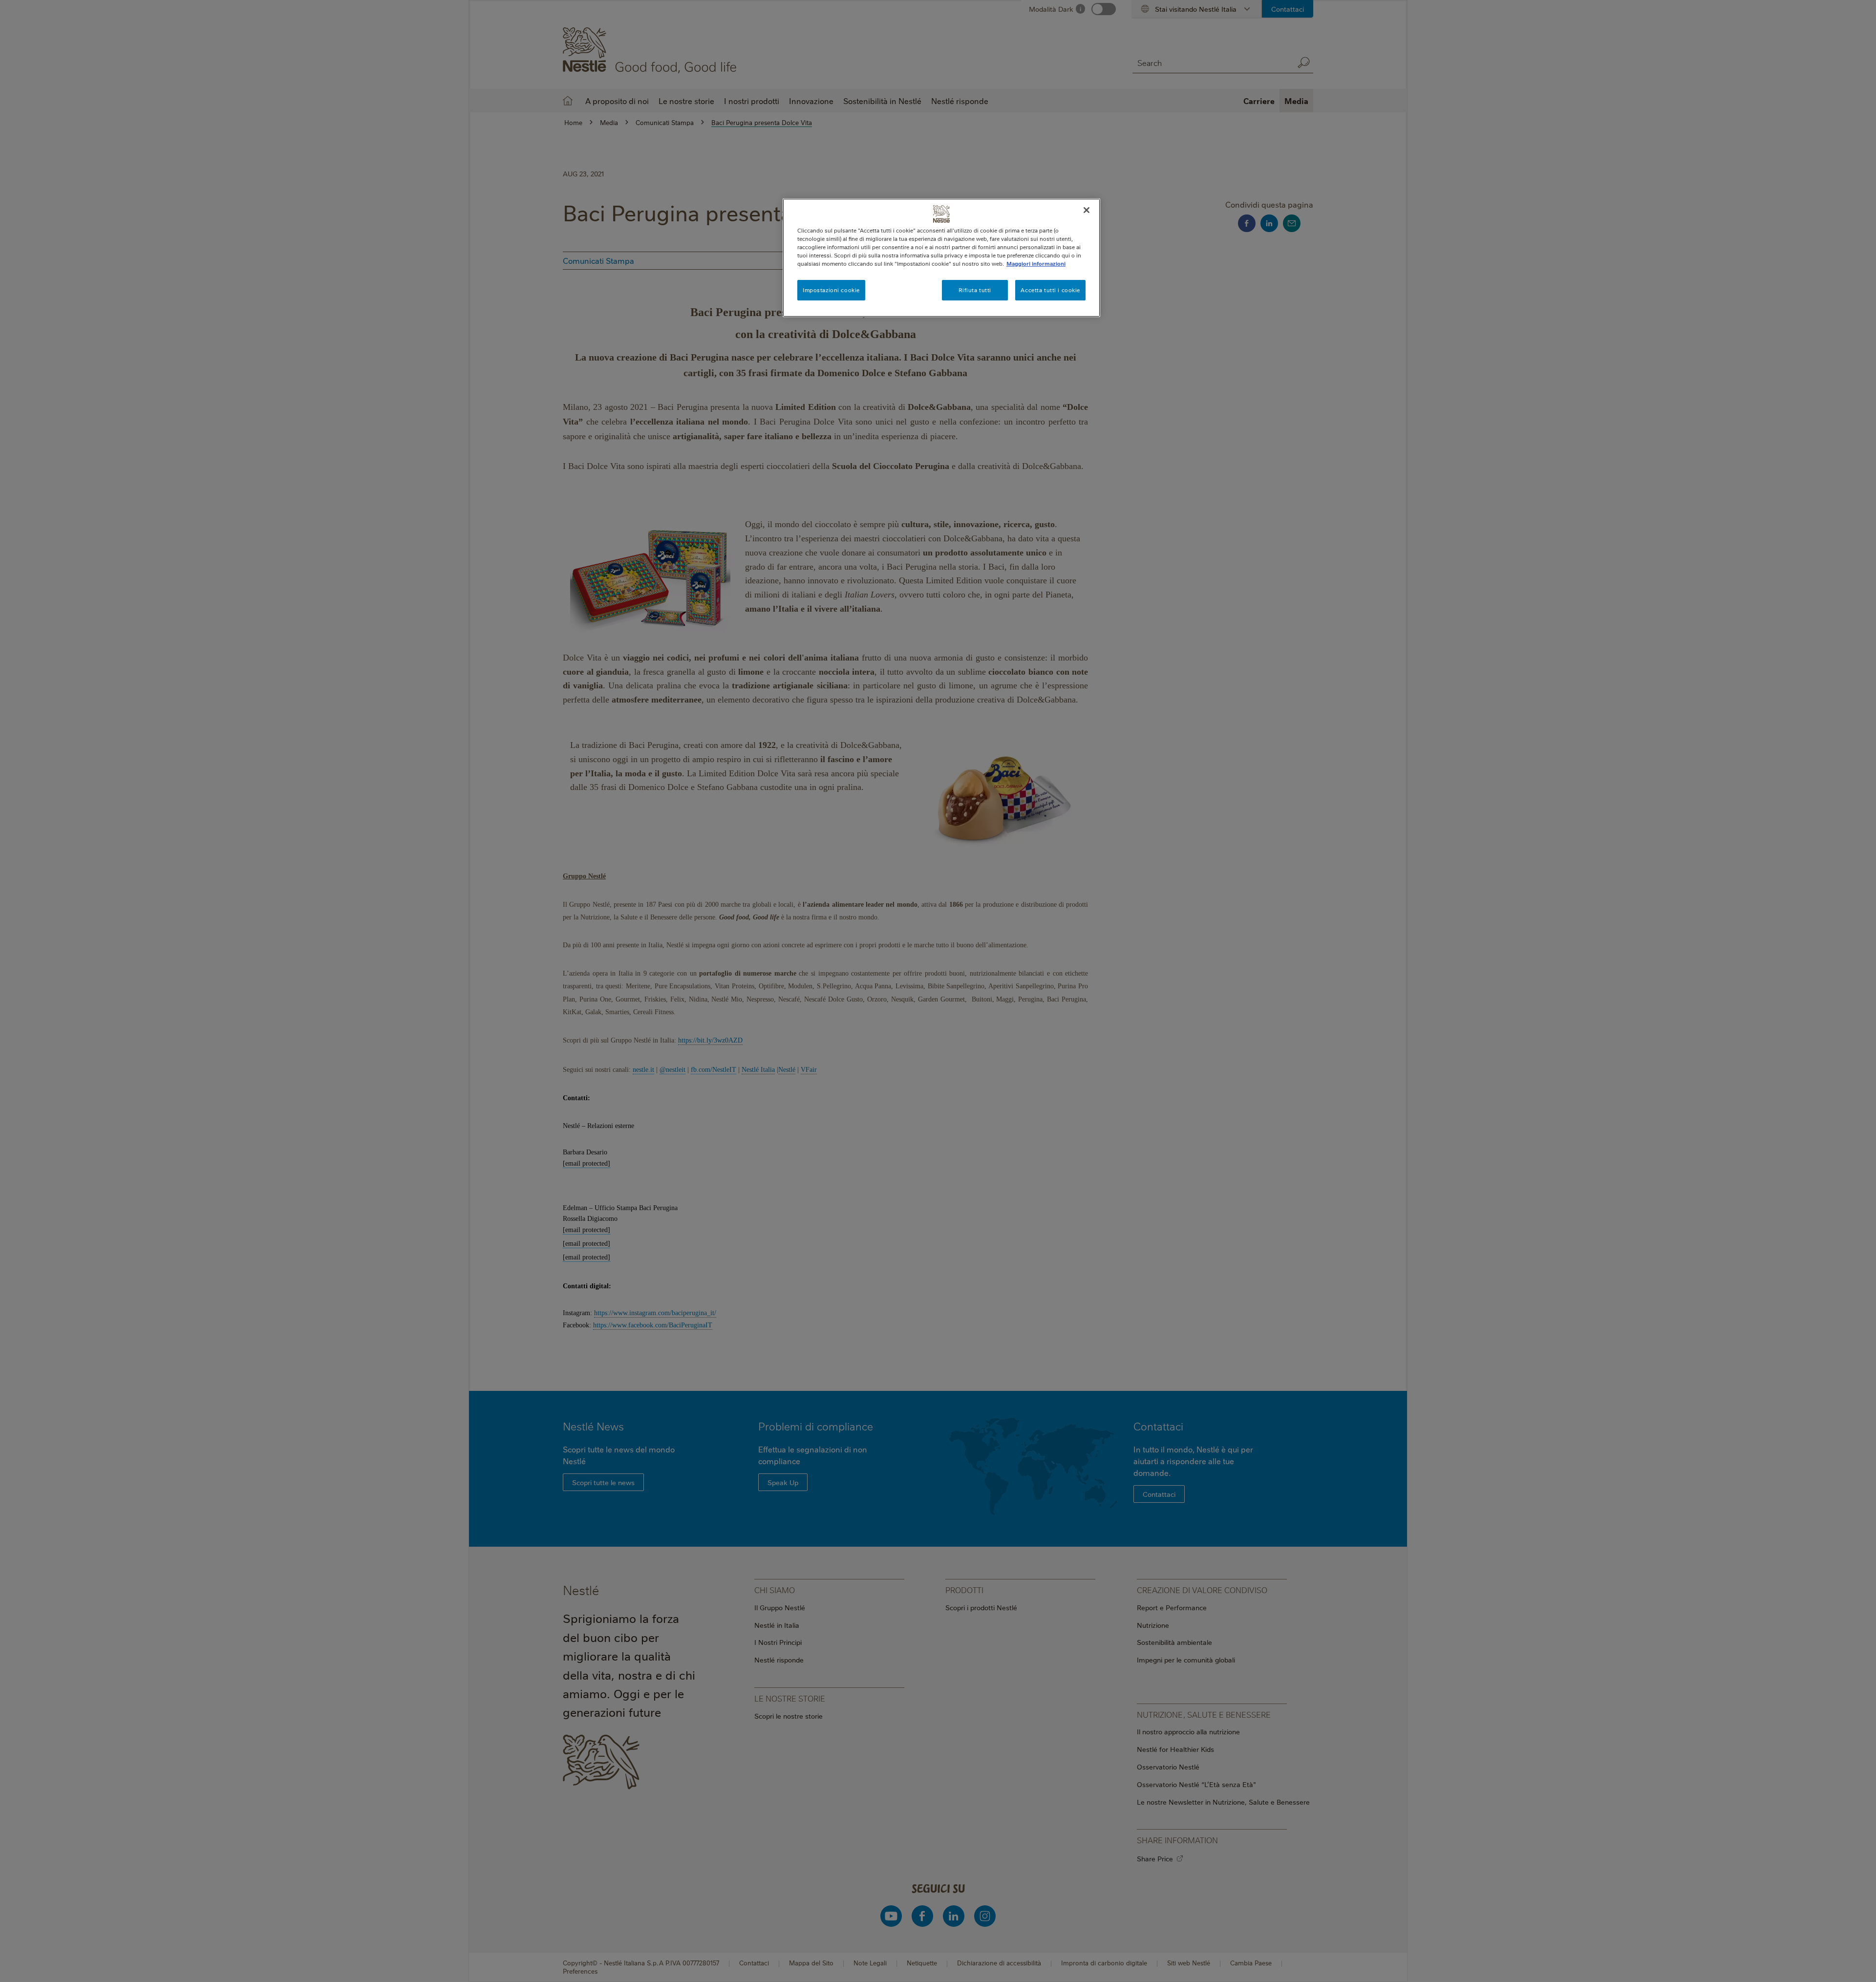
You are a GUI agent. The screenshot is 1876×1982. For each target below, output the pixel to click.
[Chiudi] (1087, 210)
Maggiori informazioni (1036, 264)
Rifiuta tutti (975, 290)
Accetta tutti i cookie (1050, 290)
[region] (941, 258)
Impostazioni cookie (831, 290)
